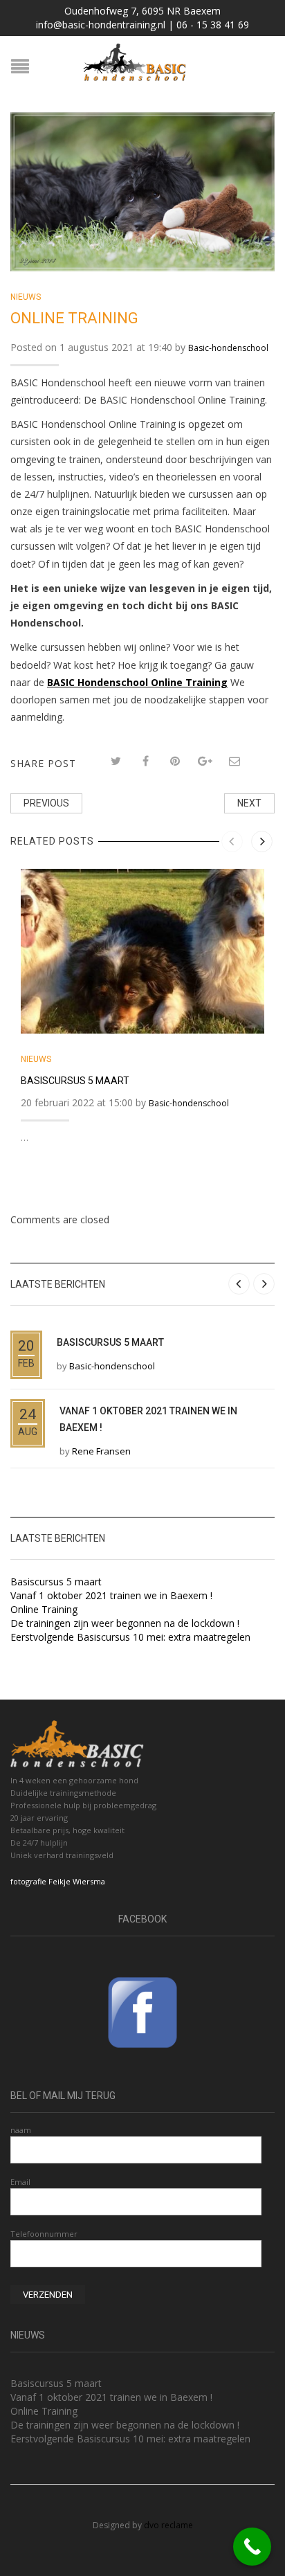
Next (249, 803)
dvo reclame (168, 2525)
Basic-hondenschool (228, 348)
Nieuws (26, 297)
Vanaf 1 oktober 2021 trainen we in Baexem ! (111, 1595)
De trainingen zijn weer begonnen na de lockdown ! (125, 1623)
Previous (46, 803)
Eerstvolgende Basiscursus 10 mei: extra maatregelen (130, 1637)
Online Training (44, 1609)
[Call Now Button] (252, 2547)
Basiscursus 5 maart (75, 1081)
